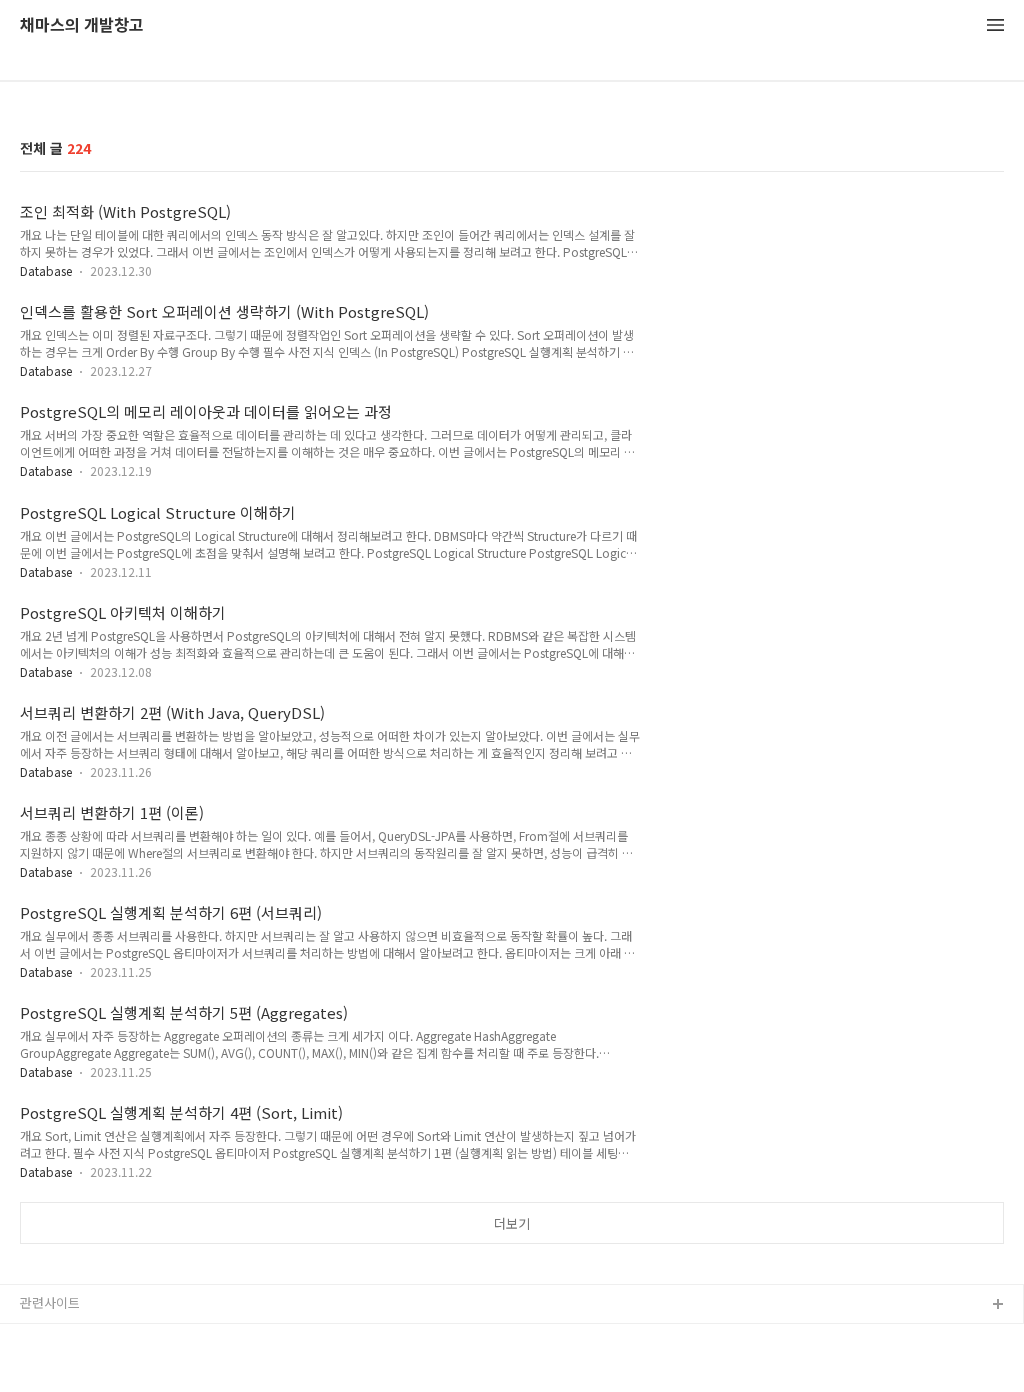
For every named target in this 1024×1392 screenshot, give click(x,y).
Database (46, 270)
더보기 (512, 1223)
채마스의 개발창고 (82, 25)
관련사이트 (50, 1302)
